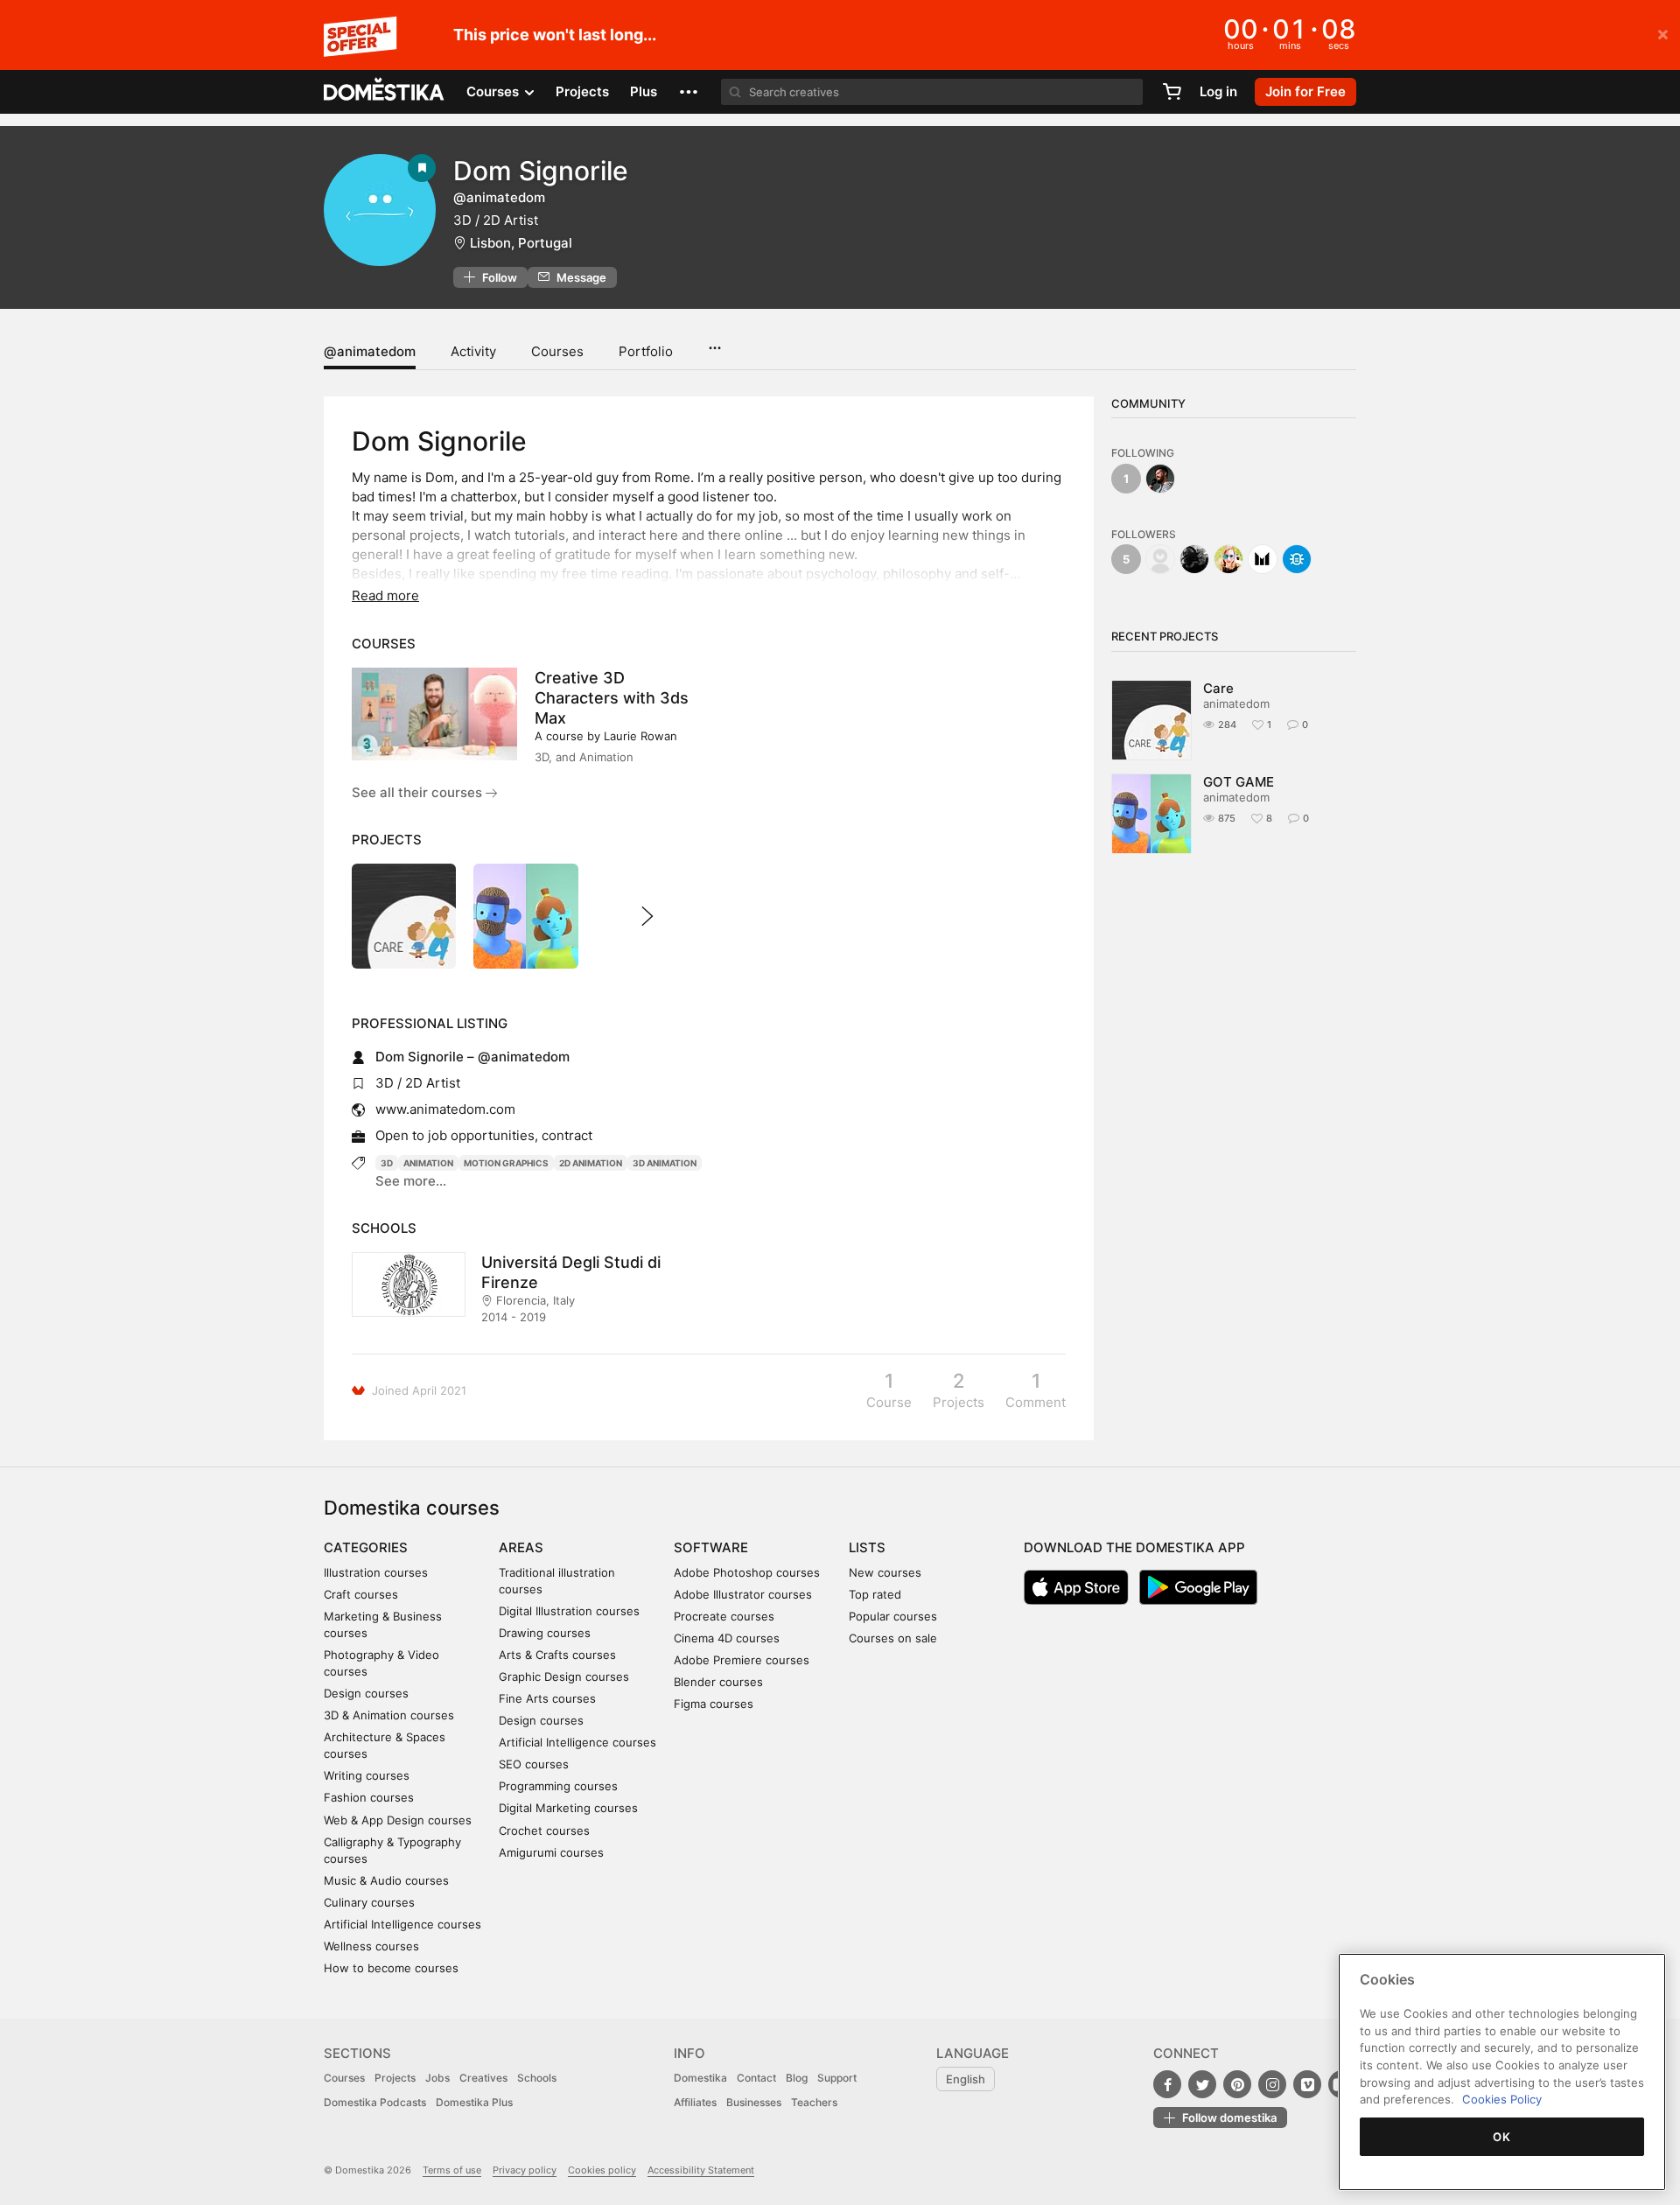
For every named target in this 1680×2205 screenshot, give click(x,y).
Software (711, 1547)
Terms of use (452, 2170)
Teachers (814, 2102)
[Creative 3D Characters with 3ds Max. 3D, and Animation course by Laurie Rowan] (434, 714)
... (714, 342)
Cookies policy (602, 2170)
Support (837, 2078)
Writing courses (367, 1775)
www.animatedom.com (445, 1109)
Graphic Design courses (564, 1676)
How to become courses (391, 1968)
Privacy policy (525, 2170)
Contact (756, 2078)
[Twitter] (1202, 2084)
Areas (521, 1547)
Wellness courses (371, 1946)
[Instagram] (1272, 2084)
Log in (1218, 91)
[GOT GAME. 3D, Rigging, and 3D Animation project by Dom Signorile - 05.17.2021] (525, 916)
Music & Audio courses (386, 1880)
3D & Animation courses (389, 1715)
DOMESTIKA (385, 92)
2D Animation (591, 1163)
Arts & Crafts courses (557, 1655)
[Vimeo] (1307, 2084)
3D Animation (665, 1163)
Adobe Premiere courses (742, 1660)
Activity (473, 351)
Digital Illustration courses (569, 1611)
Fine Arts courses (547, 1698)
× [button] (1663, 33)
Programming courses (558, 1786)
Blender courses (718, 1682)
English (966, 2079)
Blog (797, 2078)
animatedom (1236, 703)
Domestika (700, 2078)
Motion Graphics (506, 1163)
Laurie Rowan (640, 736)
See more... (411, 1181)
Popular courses (893, 1616)
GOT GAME (1239, 782)
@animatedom (370, 351)
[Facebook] (1167, 2084)
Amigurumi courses (551, 1852)
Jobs (437, 2078)
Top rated (875, 1594)
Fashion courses (369, 1797)
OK (1501, 2137)
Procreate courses (724, 1616)
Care (1218, 688)
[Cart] (1172, 92)
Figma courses (714, 1704)
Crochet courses (544, 1830)
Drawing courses (545, 1633)
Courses (557, 351)
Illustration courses (376, 1572)
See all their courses (419, 792)
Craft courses (361, 1594)
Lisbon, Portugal (521, 243)
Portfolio (646, 351)
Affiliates (695, 2102)
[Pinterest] (1237, 2084)
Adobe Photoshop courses (747, 1572)
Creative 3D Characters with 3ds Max (612, 698)
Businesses (754, 2102)
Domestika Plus (474, 2102)
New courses (885, 1572)
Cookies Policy (1502, 2099)
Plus (644, 91)
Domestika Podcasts (375, 2102)
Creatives (483, 2078)
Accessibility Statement (701, 2170)
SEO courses (534, 1764)
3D (387, 1163)
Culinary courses (369, 1902)
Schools (537, 2078)
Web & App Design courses (398, 1820)
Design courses (366, 1693)
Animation (428, 1163)
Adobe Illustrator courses (743, 1594)
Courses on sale (893, 1638)
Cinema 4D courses (727, 1638)
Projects (582, 91)
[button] (689, 92)
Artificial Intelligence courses (402, 1924)
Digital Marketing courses (568, 1808)
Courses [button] (494, 91)
